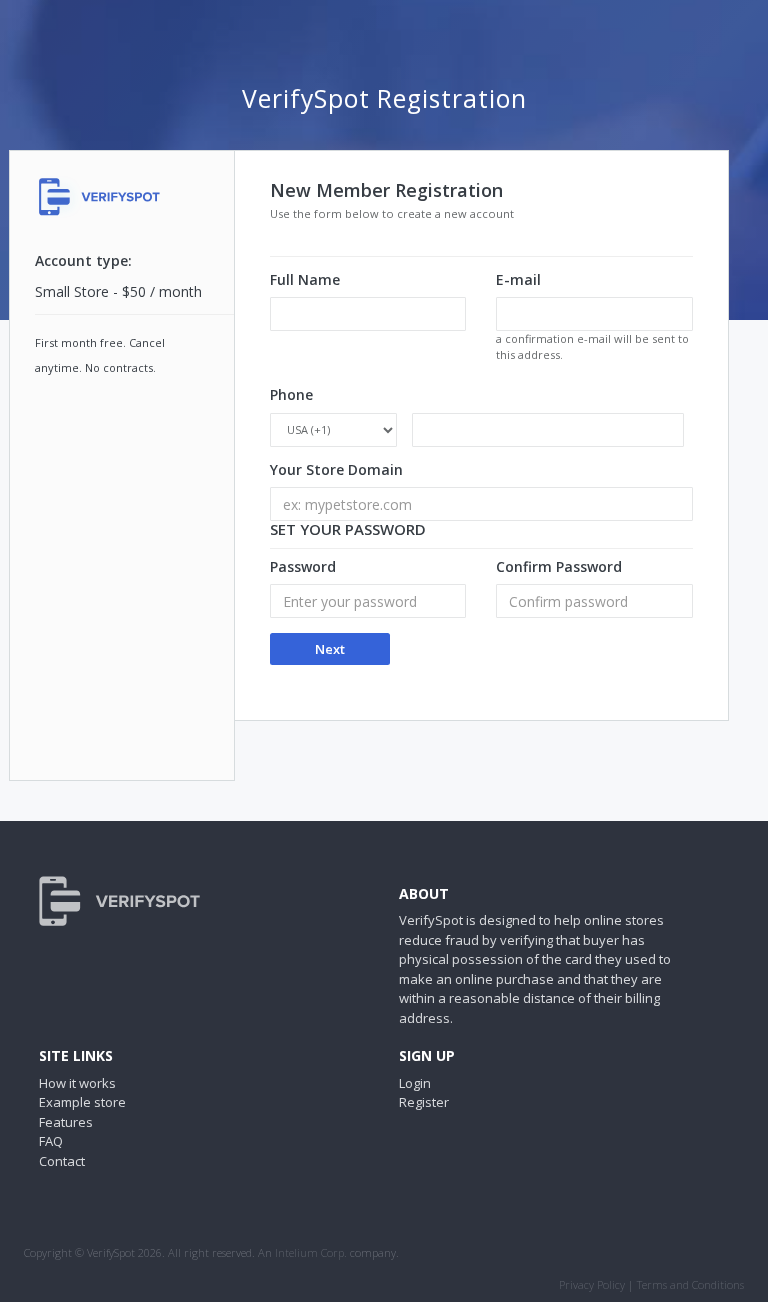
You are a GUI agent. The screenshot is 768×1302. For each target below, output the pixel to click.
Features (66, 1122)
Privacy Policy (592, 1284)
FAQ (51, 1141)
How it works (77, 1083)
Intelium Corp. (311, 1252)
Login (415, 1083)
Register (424, 1102)
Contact (62, 1161)
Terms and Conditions (690, 1284)
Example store (82, 1102)
